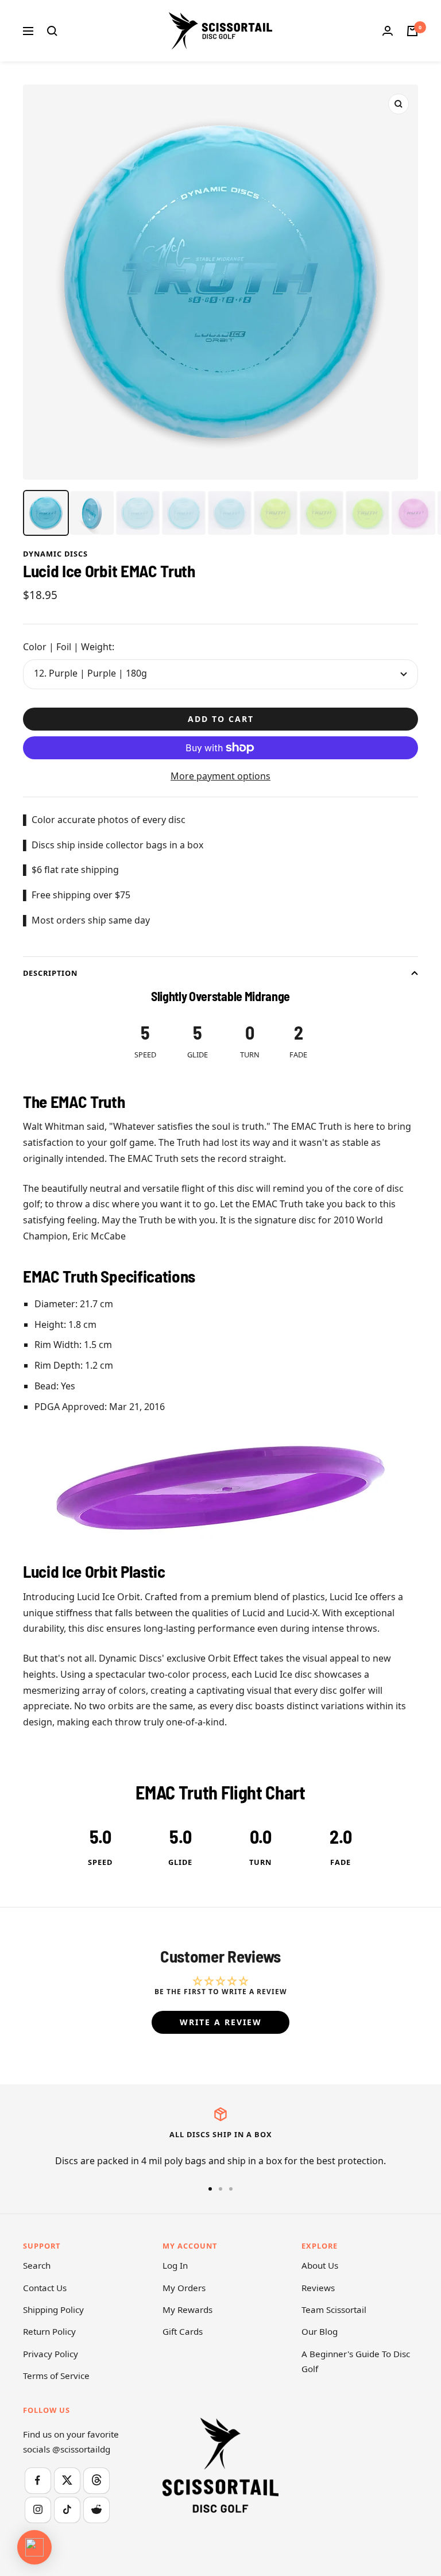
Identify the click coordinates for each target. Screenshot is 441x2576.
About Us (320, 2265)
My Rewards (187, 2309)
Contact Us (45, 2288)
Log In (175, 2265)
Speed (100, 1862)
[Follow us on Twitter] (67, 2480)
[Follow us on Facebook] (38, 2480)
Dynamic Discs (55, 554)
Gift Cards (183, 2331)
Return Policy (49, 2331)
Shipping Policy (53, 2309)
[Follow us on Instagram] (38, 2510)
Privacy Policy (51, 2354)
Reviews (318, 2288)
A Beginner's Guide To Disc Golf (356, 2361)
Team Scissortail (334, 2309)
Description (50, 973)
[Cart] (412, 31)
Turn (260, 1862)
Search (37, 2265)
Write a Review (221, 2022)
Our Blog (320, 2331)
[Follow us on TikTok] (67, 2510)
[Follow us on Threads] (96, 2480)
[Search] (52, 31)
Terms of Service (56, 2376)
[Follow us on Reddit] (96, 2510)
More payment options (220, 776)
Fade (341, 1862)
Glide (180, 1862)
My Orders (184, 2288)
